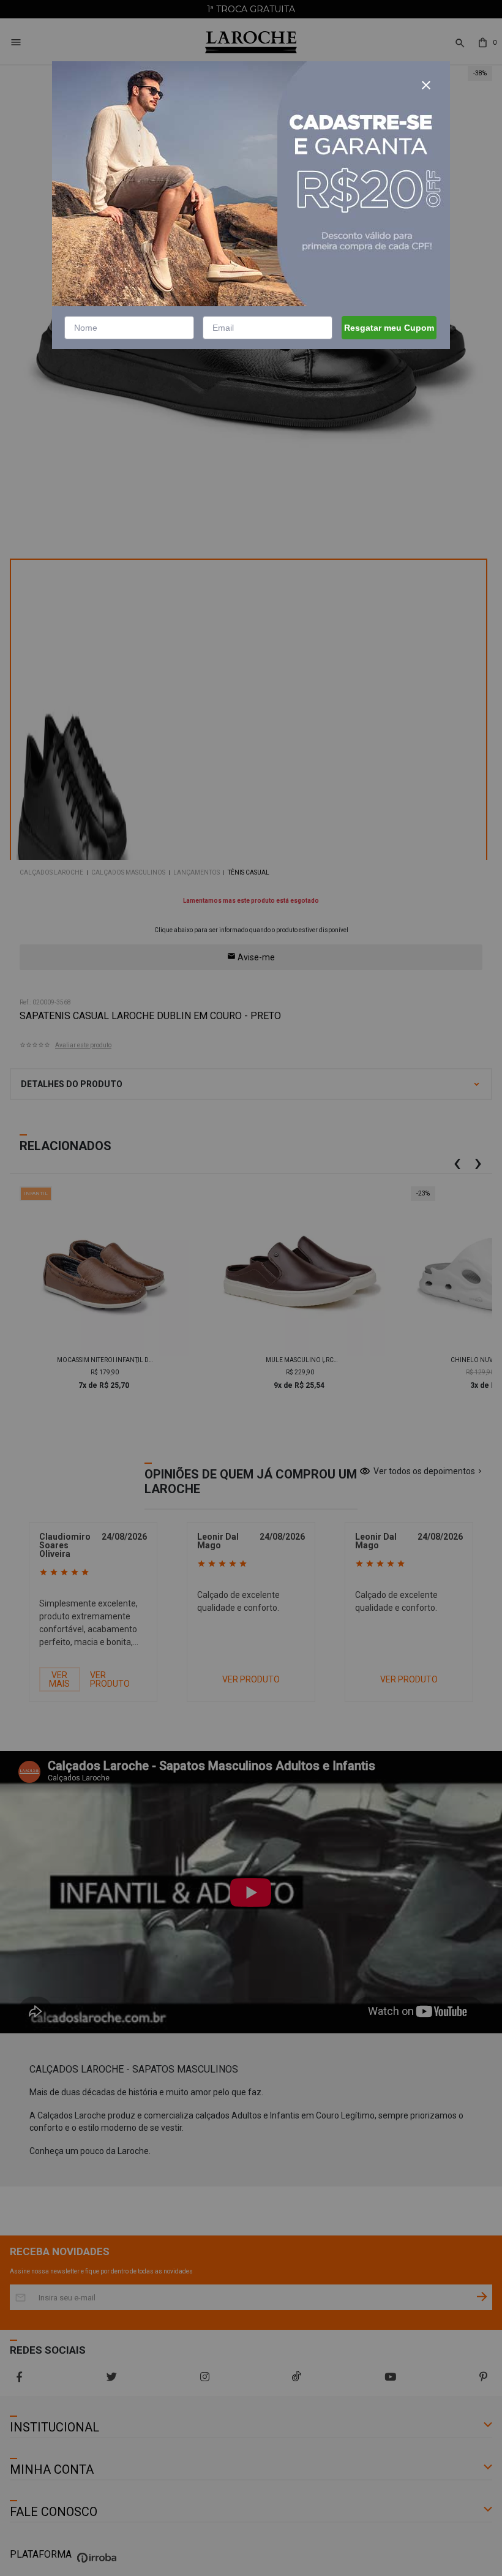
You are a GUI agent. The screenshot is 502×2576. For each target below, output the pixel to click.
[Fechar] (426, 85)
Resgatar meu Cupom (389, 328)
